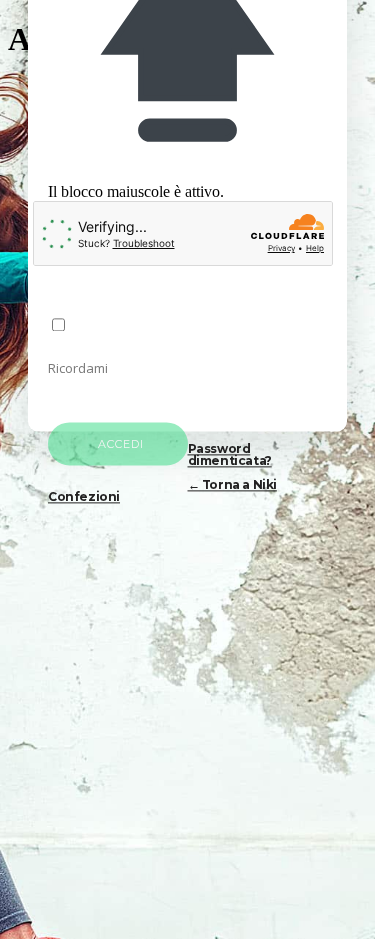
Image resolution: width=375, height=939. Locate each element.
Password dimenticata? (230, 455)
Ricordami (78, 369)
